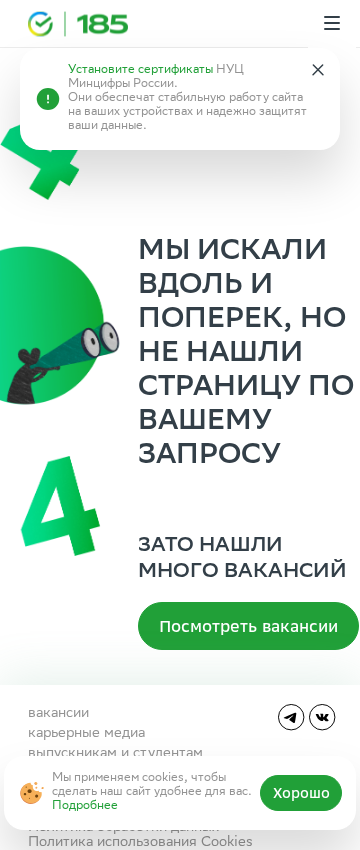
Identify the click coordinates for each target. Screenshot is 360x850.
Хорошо (301, 793)
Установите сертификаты (140, 70)
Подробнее (85, 806)
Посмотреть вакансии (248, 626)
